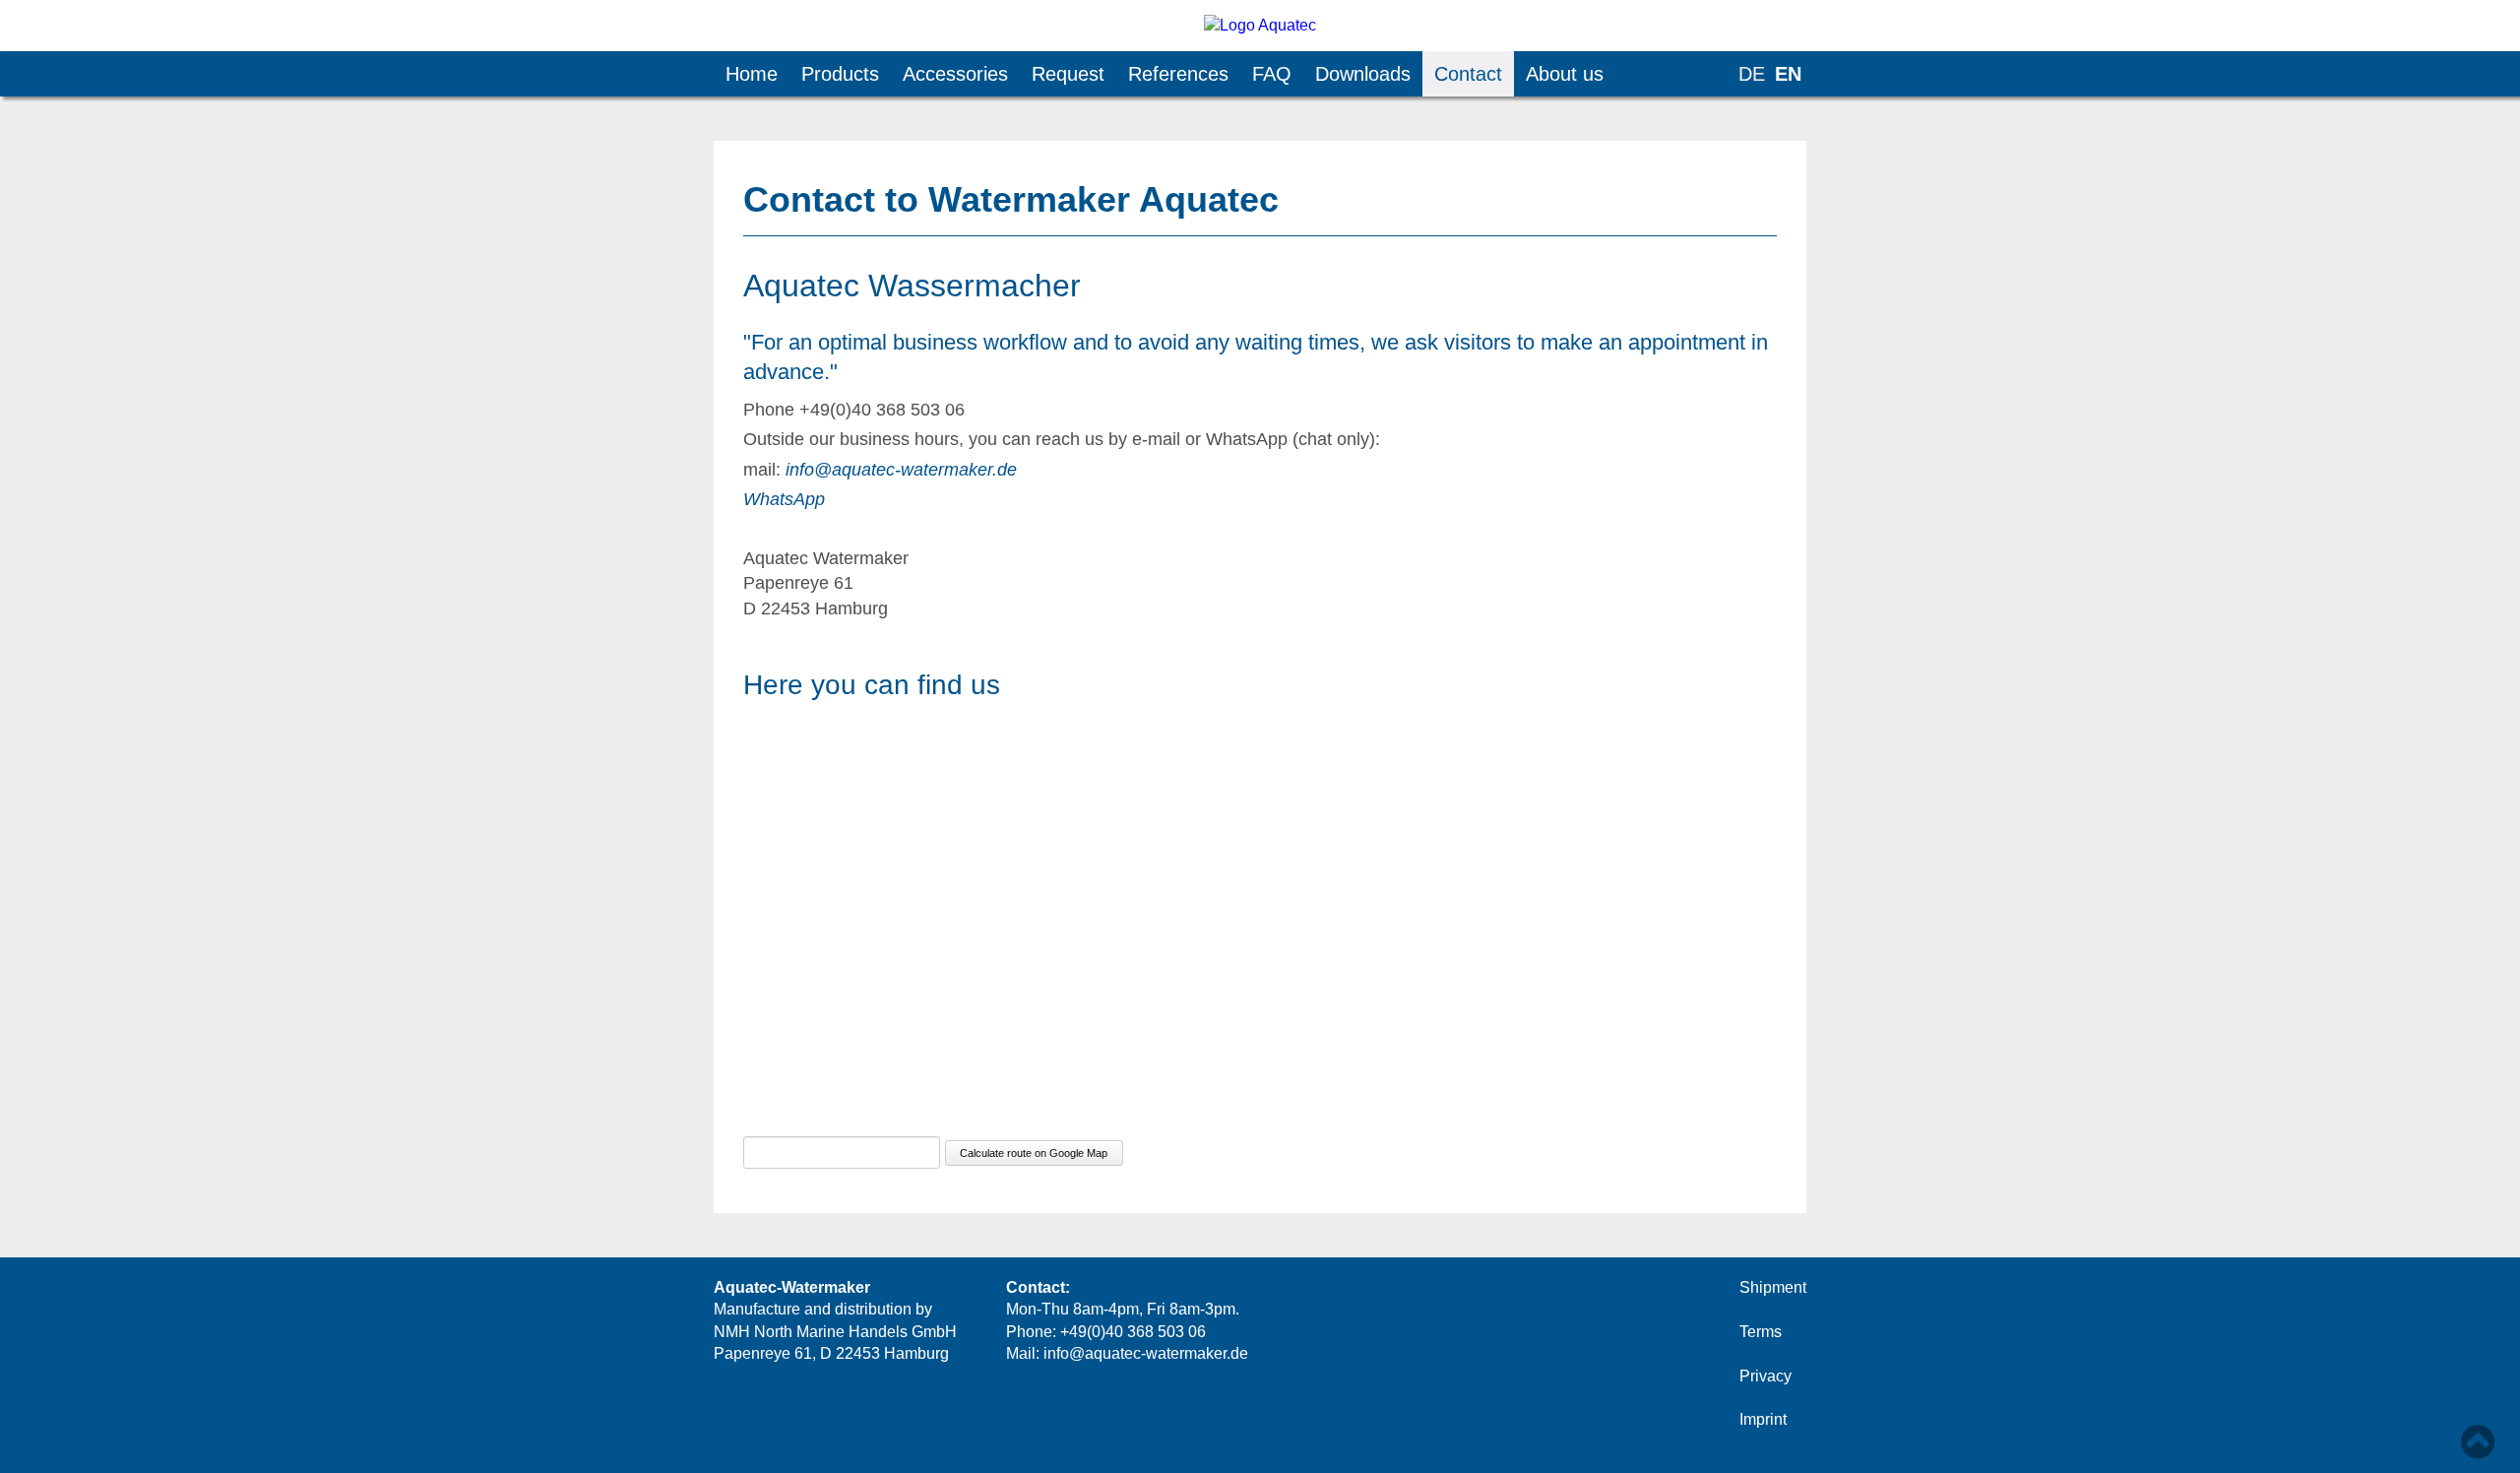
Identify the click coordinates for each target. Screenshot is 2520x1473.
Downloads (1363, 74)
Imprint (1763, 1419)
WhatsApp (784, 499)
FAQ (1272, 74)
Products (840, 74)
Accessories (955, 74)
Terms (1761, 1332)
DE (1752, 74)
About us (1565, 74)
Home (752, 74)
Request (1068, 74)
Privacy (1765, 1376)
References (1178, 74)
